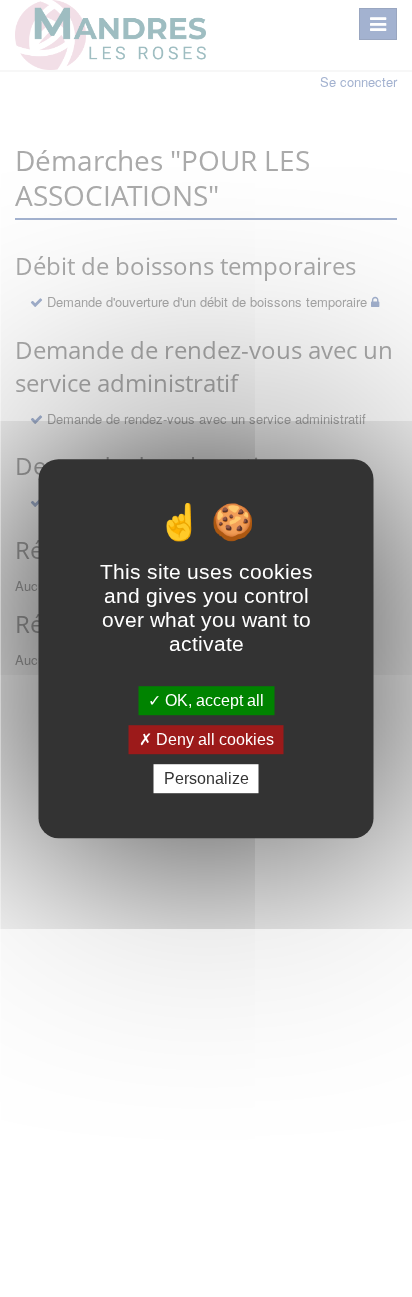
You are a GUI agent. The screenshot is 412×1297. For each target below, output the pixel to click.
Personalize (206, 778)
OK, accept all (212, 700)
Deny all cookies (213, 739)
